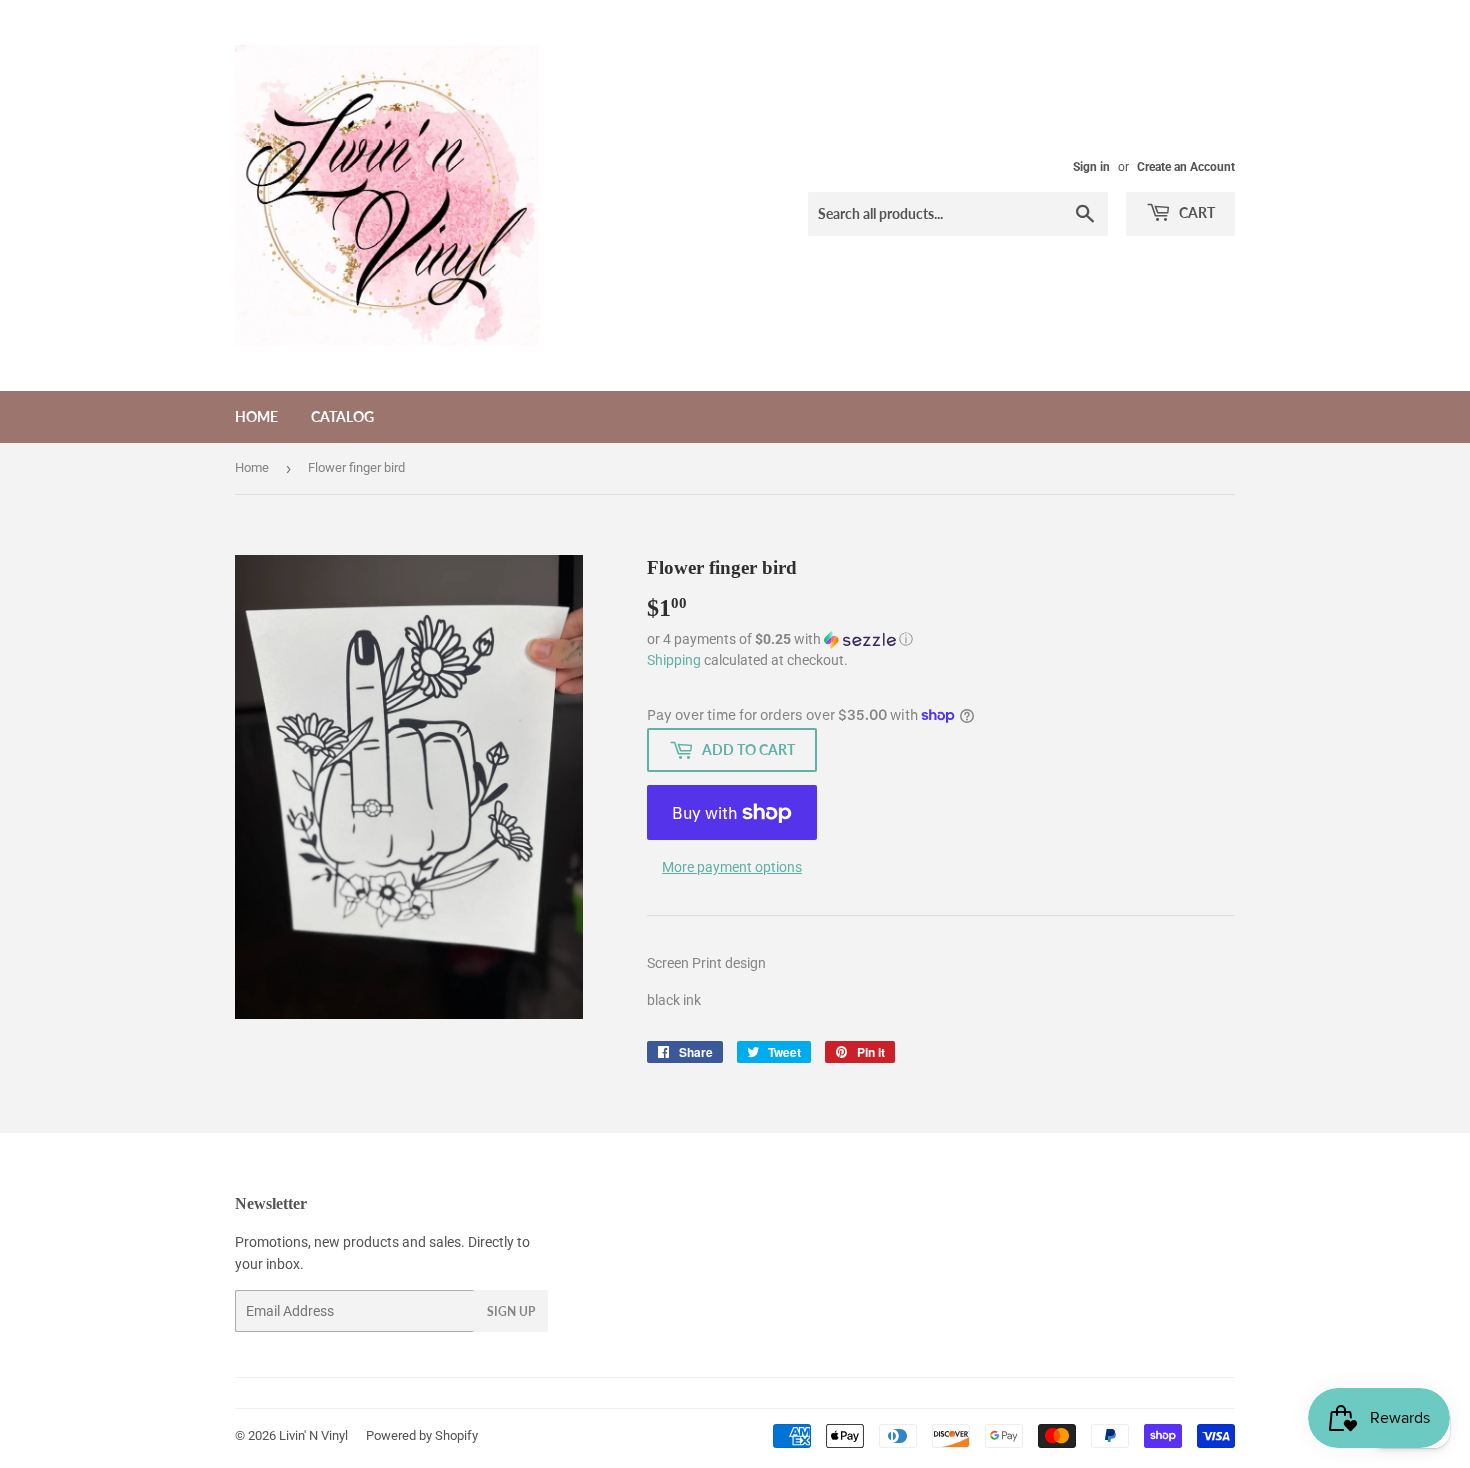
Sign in (1091, 167)
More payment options (732, 867)
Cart (1195, 212)
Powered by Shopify (422, 1435)
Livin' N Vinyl (313, 1435)
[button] (941, 639)
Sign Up (511, 1311)
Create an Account (1186, 167)
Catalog (342, 416)
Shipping (674, 660)
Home (256, 416)
